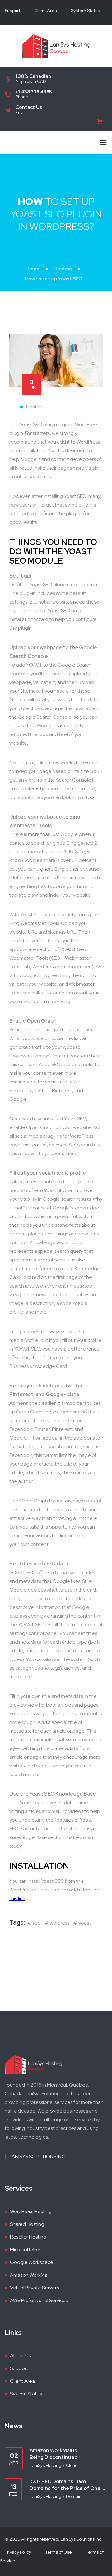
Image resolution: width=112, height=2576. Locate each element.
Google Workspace (32, 2262)
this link (17, 1898)
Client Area (46, 11)
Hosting (63, 269)
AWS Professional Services (39, 2300)
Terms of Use (58, 2552)
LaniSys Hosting (45, 2465)
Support (12, 11)
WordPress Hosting (31, 2211)
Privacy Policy (18, 2552)
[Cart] (102, 122)
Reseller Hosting (28, 2237)
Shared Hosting (27, 2224)
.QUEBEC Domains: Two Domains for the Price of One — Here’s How (67, 2485)
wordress (60, 1923)
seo (37, 1923)
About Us (20, 2356)
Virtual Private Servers (34, 2288)
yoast (85, 1923)
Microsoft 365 (25, 2250)
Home (33, 269)
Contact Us (29, 107)
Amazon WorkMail (30, 2275)
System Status (85, 11)
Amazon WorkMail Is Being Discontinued (54, 2454)
